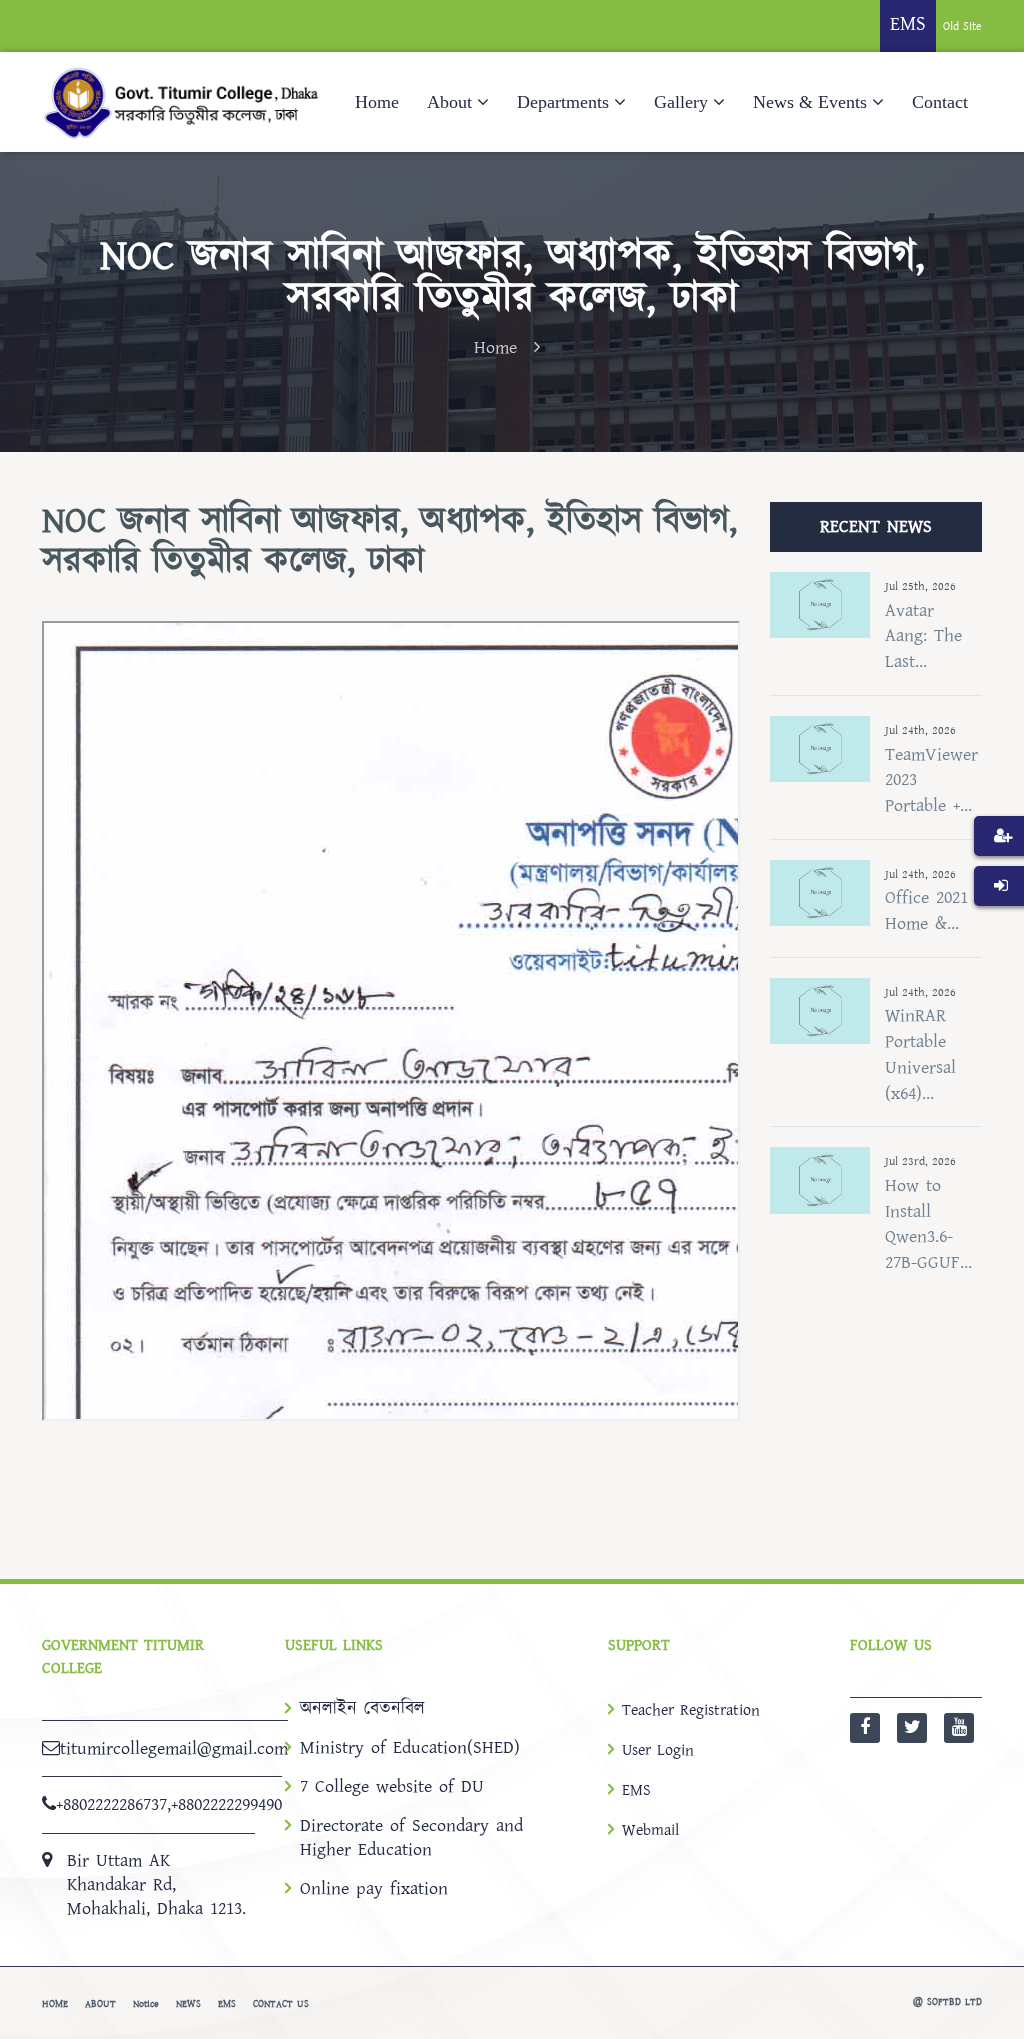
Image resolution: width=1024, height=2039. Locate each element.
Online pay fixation (374, 1889)
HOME (55, 2004)
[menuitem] (999, 866)
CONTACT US (281, 2004)
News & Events (810, 102)
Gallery (681, 102)
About (449, 102)
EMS (636, 1790)
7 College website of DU (392, 1787)
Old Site (962, 26)
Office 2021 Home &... (926, 910)
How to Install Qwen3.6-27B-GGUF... (928, 1224)
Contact (940, 102)
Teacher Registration (691, 1710)
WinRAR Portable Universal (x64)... (920, 1054)
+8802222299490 (226, 1804)
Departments (563, 102)
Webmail (650, 1830)
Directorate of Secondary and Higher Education (411, 1838)
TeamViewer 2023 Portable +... (931, 780)
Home (377, 102)
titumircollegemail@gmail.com (174, 1748)
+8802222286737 (111, 1804)
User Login (658, 1750)
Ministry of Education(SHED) (410, 1748)
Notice (146, 2004)
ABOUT (100, 2004)
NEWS (188, 2004)
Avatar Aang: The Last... (923, 636)
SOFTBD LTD (954, 2002)
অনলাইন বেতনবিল (362, 1709)
